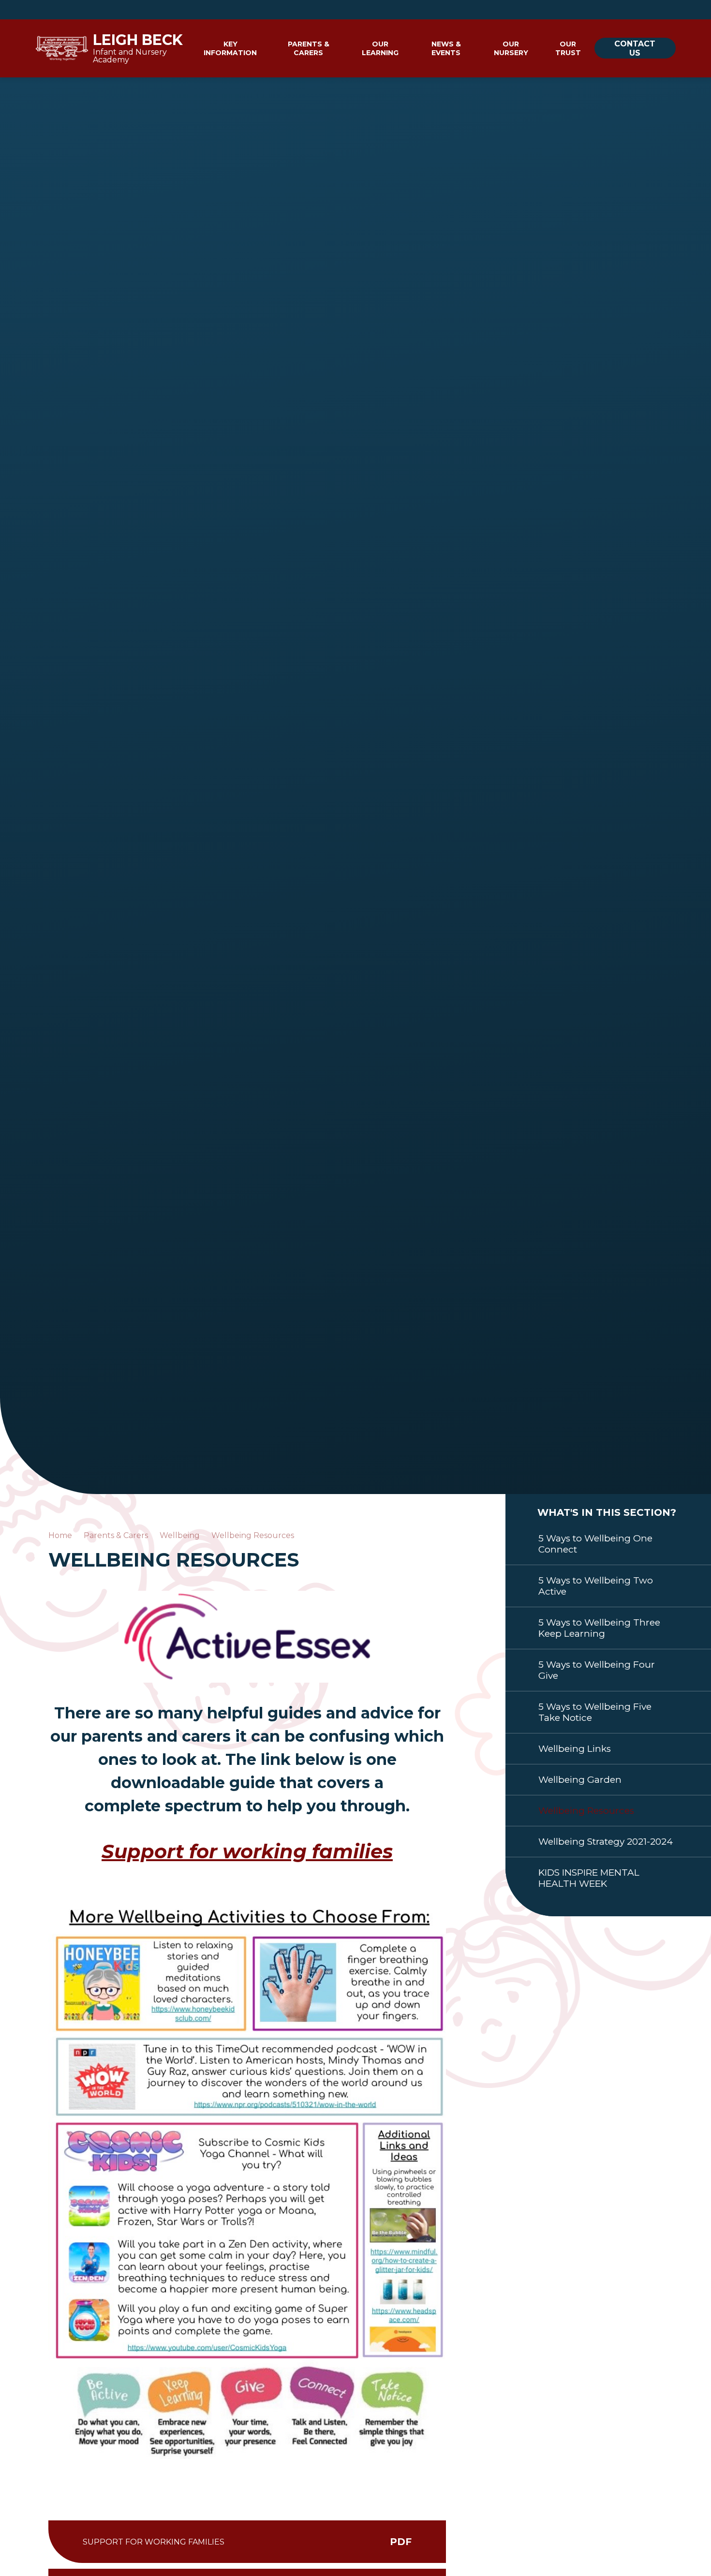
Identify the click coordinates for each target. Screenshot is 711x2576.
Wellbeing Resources (253, 1535)
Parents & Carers (116, 1535)
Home (60, 1535)
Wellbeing (180, 1535)
